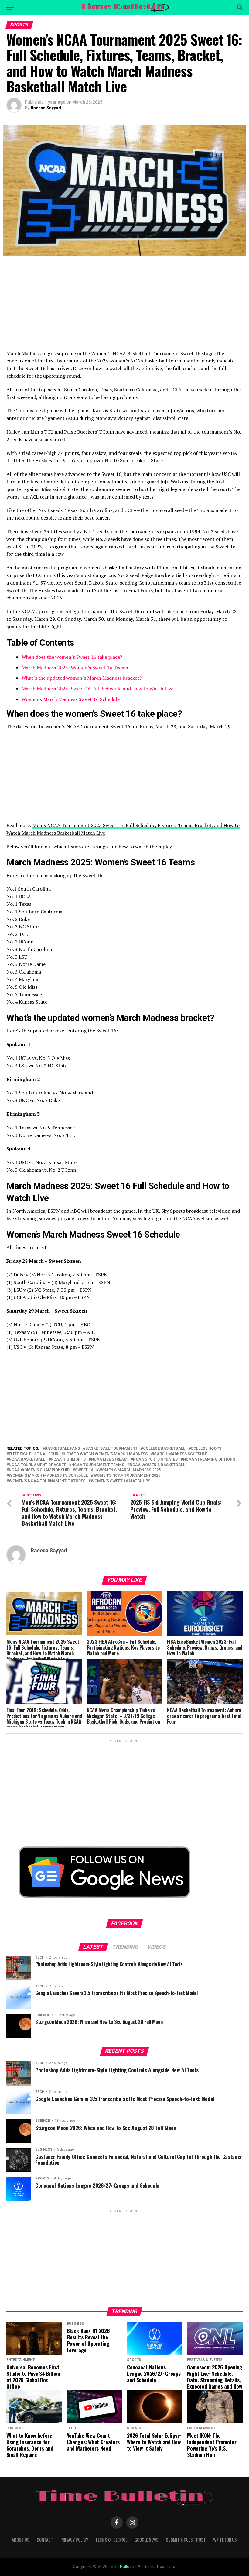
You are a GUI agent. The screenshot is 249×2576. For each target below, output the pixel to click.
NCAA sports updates (155, 1460)
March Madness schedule (180, 1454)
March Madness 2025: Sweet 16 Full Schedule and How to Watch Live (97, 689)
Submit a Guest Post (186, 2540)
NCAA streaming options (209, 1460)
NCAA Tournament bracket (37, 1465)
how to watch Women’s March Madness (106, 1454)
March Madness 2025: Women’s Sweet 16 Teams (75, 668)
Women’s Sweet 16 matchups (121, 1481)
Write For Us (225, 2540)
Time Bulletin (121, 2567)
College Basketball (164, 1449)
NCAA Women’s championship (39, 1470)
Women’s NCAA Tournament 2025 (127, 1476)
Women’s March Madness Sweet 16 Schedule (71, 699)
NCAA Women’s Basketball (157, 1465)
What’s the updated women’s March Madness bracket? (82, 678)
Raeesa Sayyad (46, 108)
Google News (147, 2540)
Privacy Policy (74, 2540)
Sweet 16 (84, 1470)
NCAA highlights (68, 1460)
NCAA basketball (27, 1460)
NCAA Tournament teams (98, 1465)
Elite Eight (20, 1454)
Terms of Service (111, 2540)
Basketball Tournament (111, 1449)
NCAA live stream (109, 1460)
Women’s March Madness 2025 (130, 1470)
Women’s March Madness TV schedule (48, 1476)
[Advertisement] (124, 307)
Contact (45, 2540)
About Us (21, 2540)
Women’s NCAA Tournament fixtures (47, 1481)
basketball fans (62, 1449)
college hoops (206, 1449)
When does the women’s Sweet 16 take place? (72, 657)
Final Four (47, 1454)
